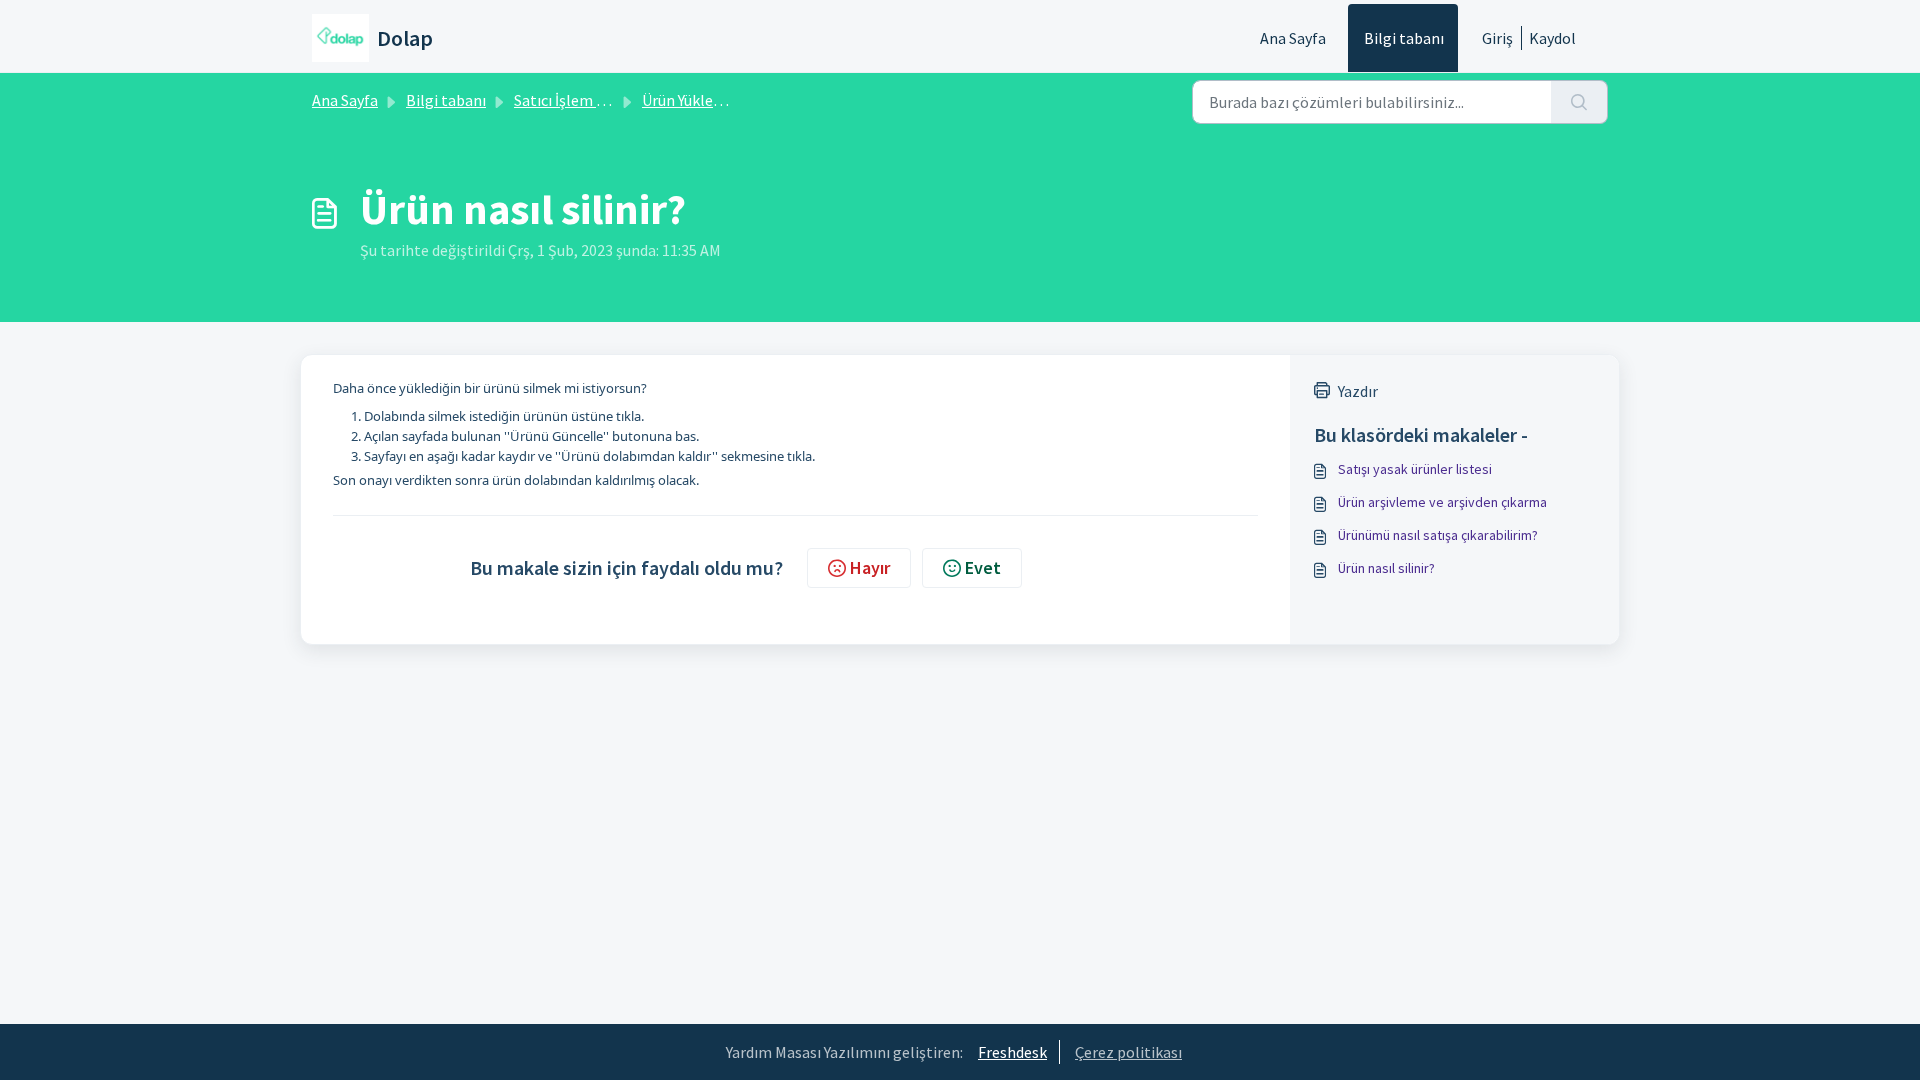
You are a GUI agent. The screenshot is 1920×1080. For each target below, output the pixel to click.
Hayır (870, 567)
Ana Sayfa (1293, 38)
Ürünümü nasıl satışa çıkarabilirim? (1438, 535)
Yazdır (1358, 391)
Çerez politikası (1128, 1052)
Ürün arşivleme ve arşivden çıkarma (1442, 502)
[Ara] (1579, 102)
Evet (983, 567)
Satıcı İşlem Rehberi (582, 100)
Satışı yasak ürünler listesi (1415, 469)
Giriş (1497, 38)
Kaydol (1552, 38)
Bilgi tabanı (1404, 38)
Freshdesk (1012, 1052)
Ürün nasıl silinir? (1386, 568)
